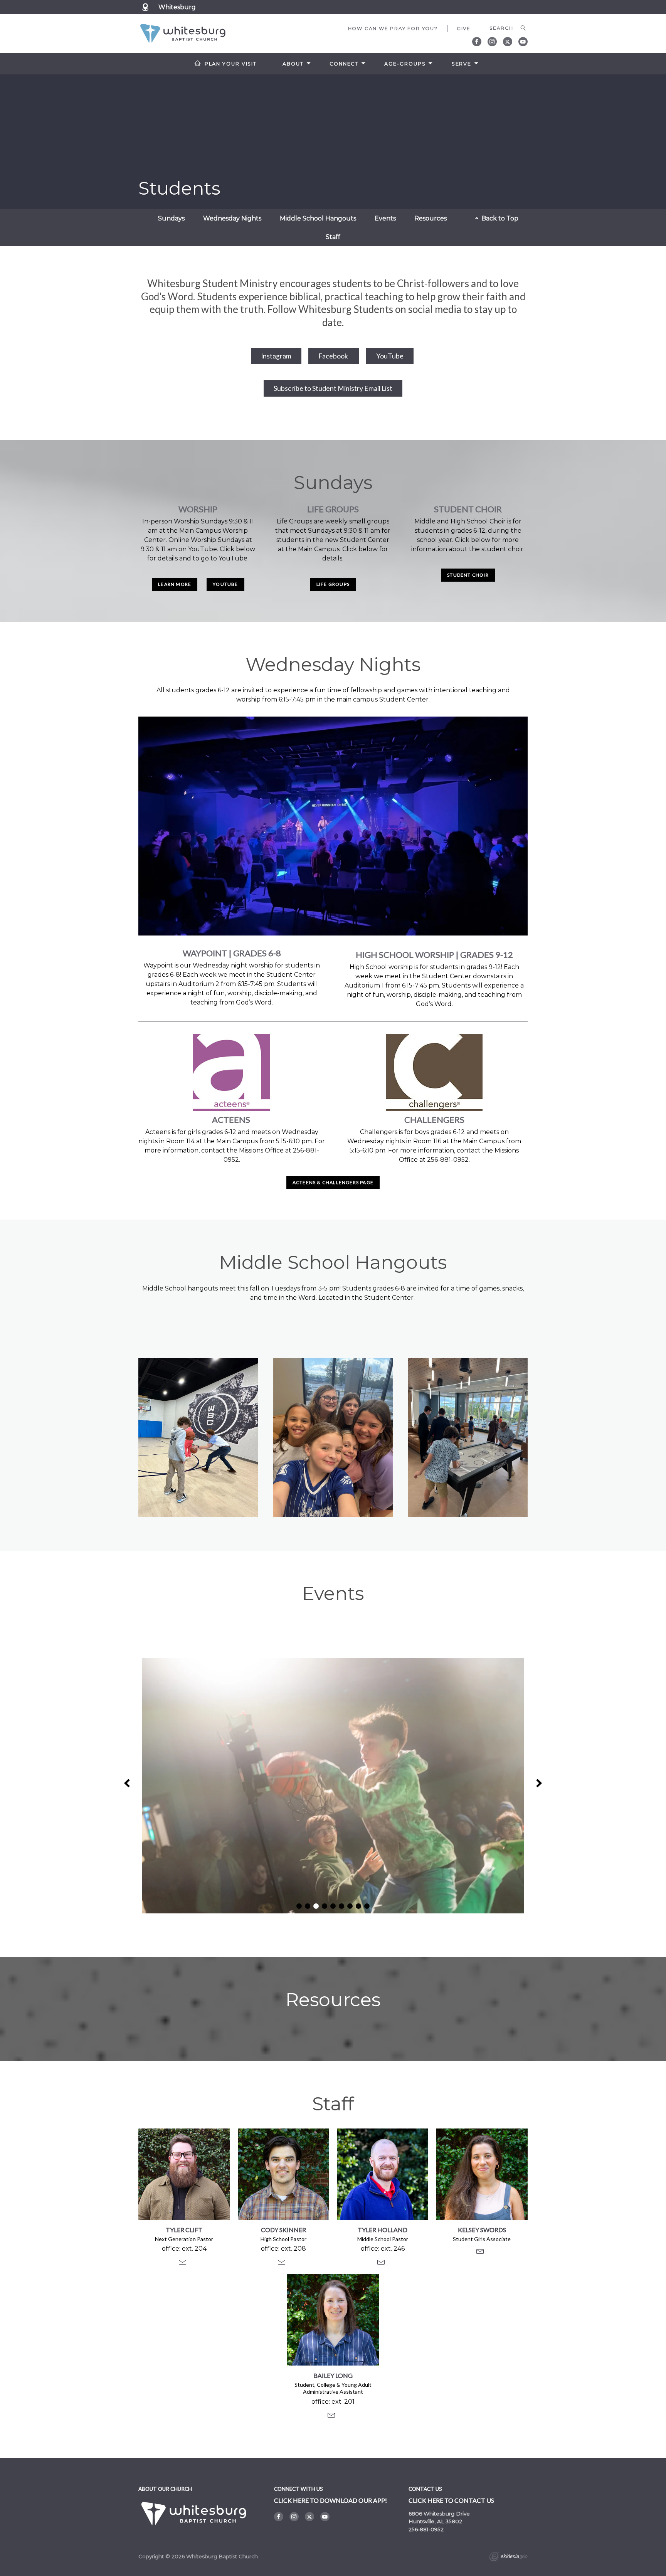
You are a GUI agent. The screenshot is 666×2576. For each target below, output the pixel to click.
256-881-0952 (426, 2529)
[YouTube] (523, 42)
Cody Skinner (283, 2230)
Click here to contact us (451, 2500)
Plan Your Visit (231, 64)
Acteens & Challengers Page (333, 1182)
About (293, 64)
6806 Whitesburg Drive (439, 2514)
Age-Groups (405, 64)
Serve (462, 64)
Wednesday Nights (232, 218)
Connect (344, 64)
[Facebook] (477, 42)
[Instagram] (492, 42)
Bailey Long (333, 2375)
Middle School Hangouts (318, 218)
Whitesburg (177, 7)
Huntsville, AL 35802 (435, 2521)
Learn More (175, 584)
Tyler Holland (383, 2230)
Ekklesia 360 (508, 2557)
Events (385, 218)
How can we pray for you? (393, 28)
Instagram (276, 356)
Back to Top (499, 218)
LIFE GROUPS (333, 584)
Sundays (171, 218)
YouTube (390, 356)
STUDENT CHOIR (468, 575)
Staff (333, 237)
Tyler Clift (184, 2230)
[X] (508, 42)
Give (464, 28)
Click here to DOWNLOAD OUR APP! (330, 2500)
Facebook (334, 356)
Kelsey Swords (482, 2230)
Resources (431, 218)
